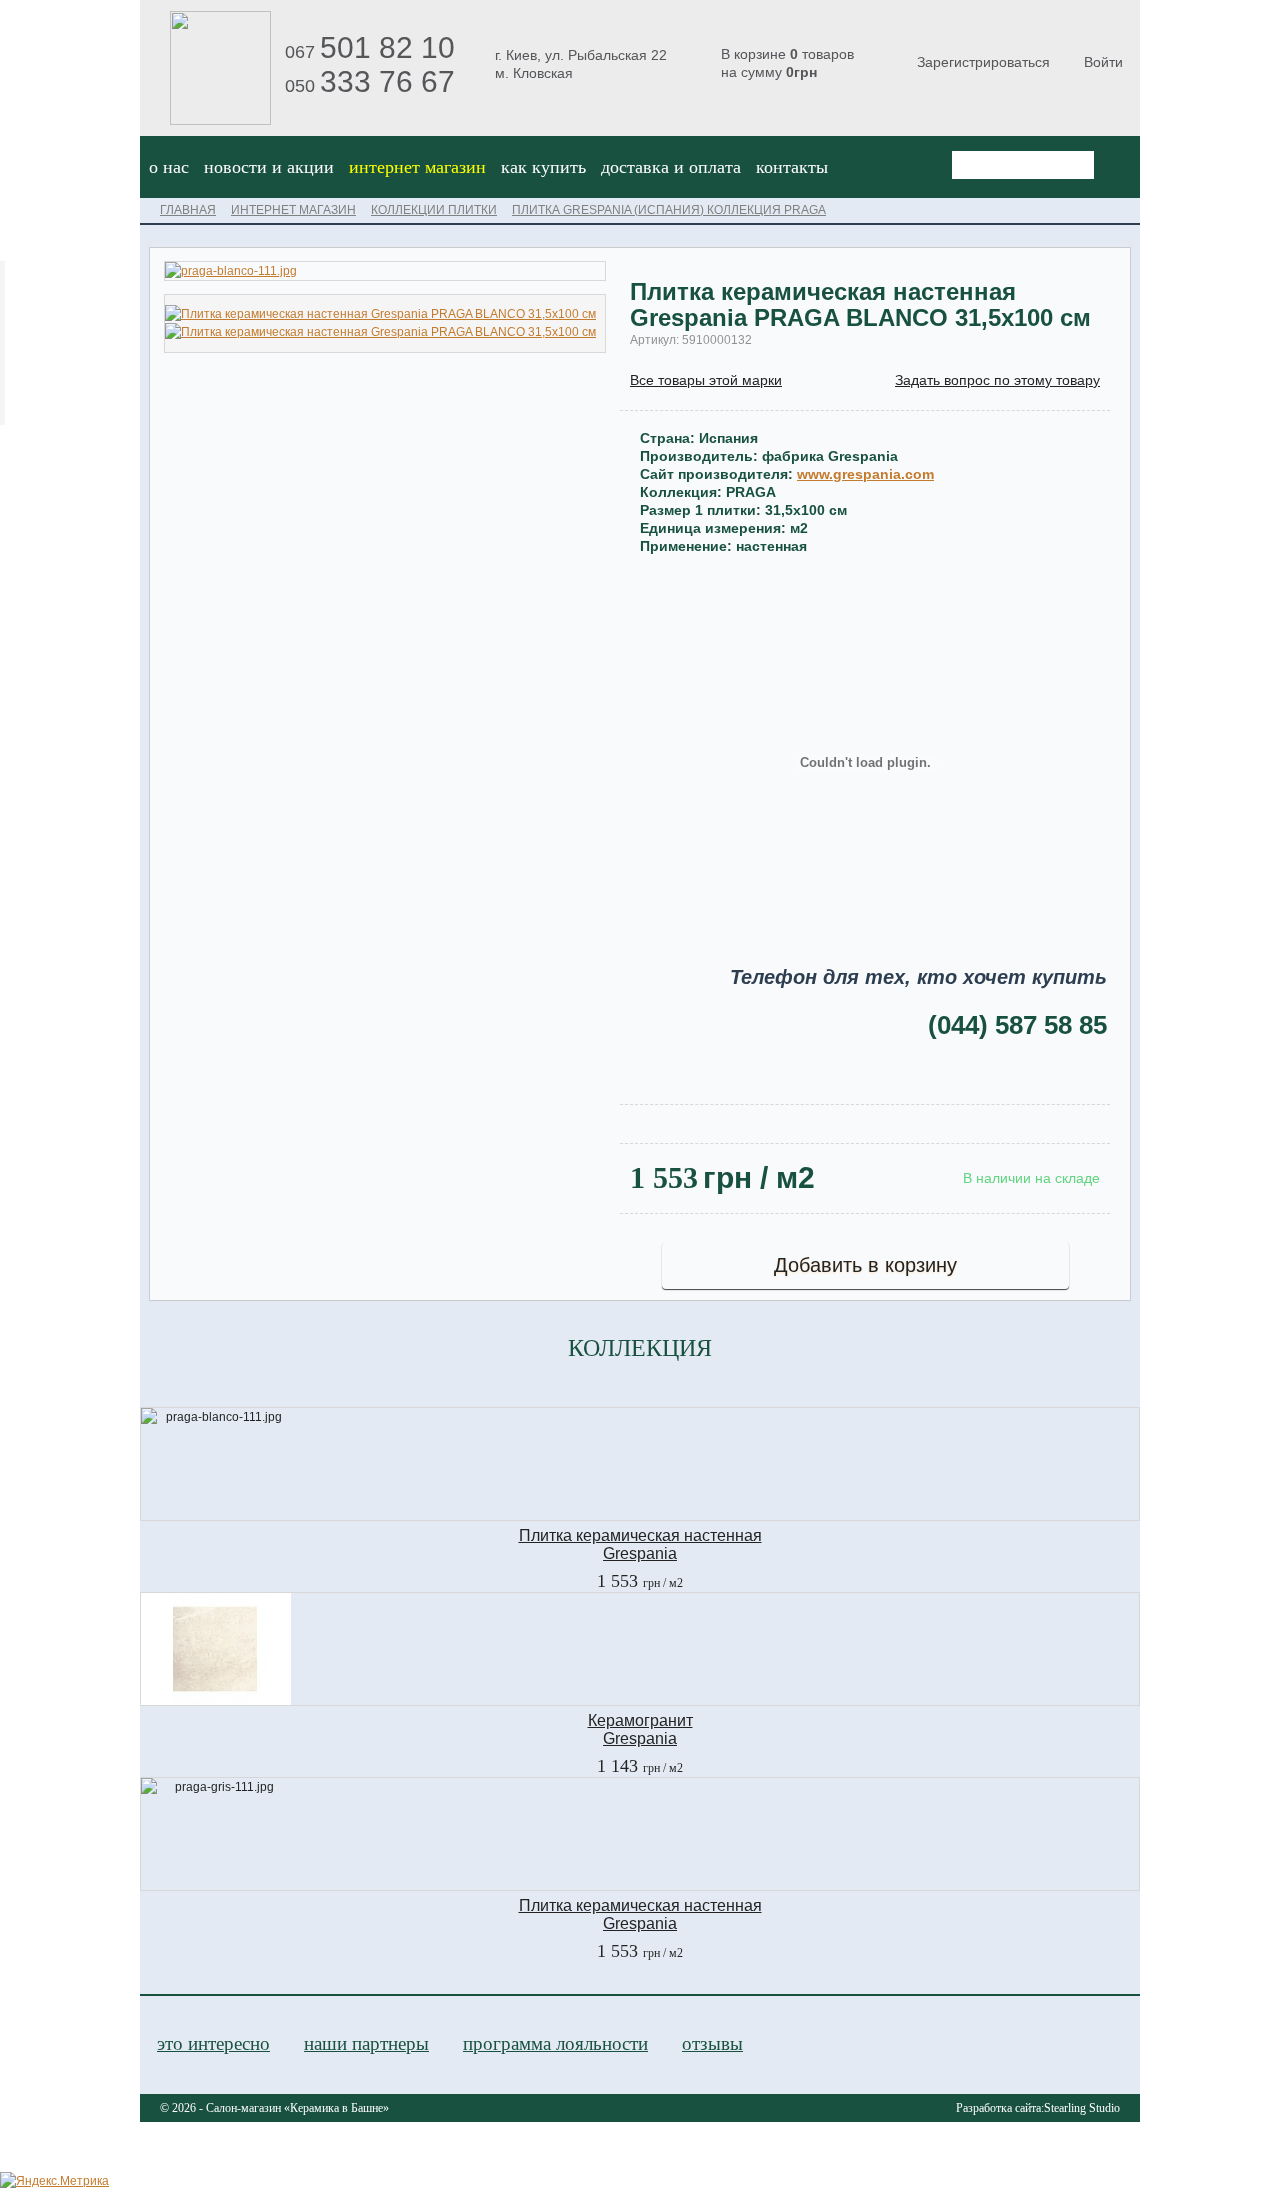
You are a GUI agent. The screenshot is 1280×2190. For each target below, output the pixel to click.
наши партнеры (366, 2043)
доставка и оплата (671, 167)
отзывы (712, 2043)
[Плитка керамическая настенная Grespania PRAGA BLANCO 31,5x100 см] (385, 271)
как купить (543, 167)
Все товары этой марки (706, 380)
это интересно (213, 2043)
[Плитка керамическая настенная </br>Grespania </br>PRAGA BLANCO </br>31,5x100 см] (380, 314)
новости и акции (269, 167)
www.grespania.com (865, 474)
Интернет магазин (417, 167)
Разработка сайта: (1038, 2108)
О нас (169, 167)
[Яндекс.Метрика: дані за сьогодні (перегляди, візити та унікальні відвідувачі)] (54, 2181)
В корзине (787, 63)
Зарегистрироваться (983, 62)
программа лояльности (555, 2043)
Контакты (792, 167)
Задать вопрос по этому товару (997, 380)
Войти (1103, 62)
